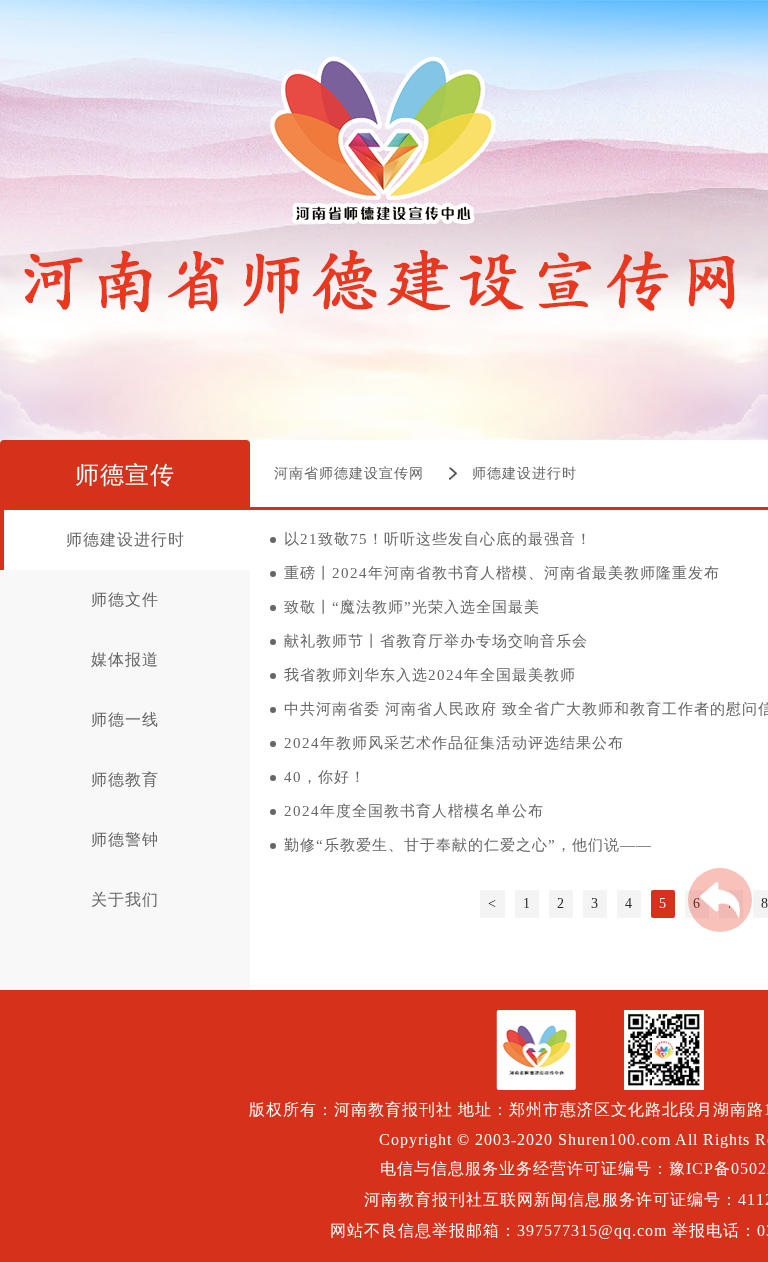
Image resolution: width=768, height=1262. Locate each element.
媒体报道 (125, 659)
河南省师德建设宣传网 (349, 473)
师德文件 (125, 599)
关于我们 (125, 899)
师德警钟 (125, 839)
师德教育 (125, 779)
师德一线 (125, 719)
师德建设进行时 (524, 473)
